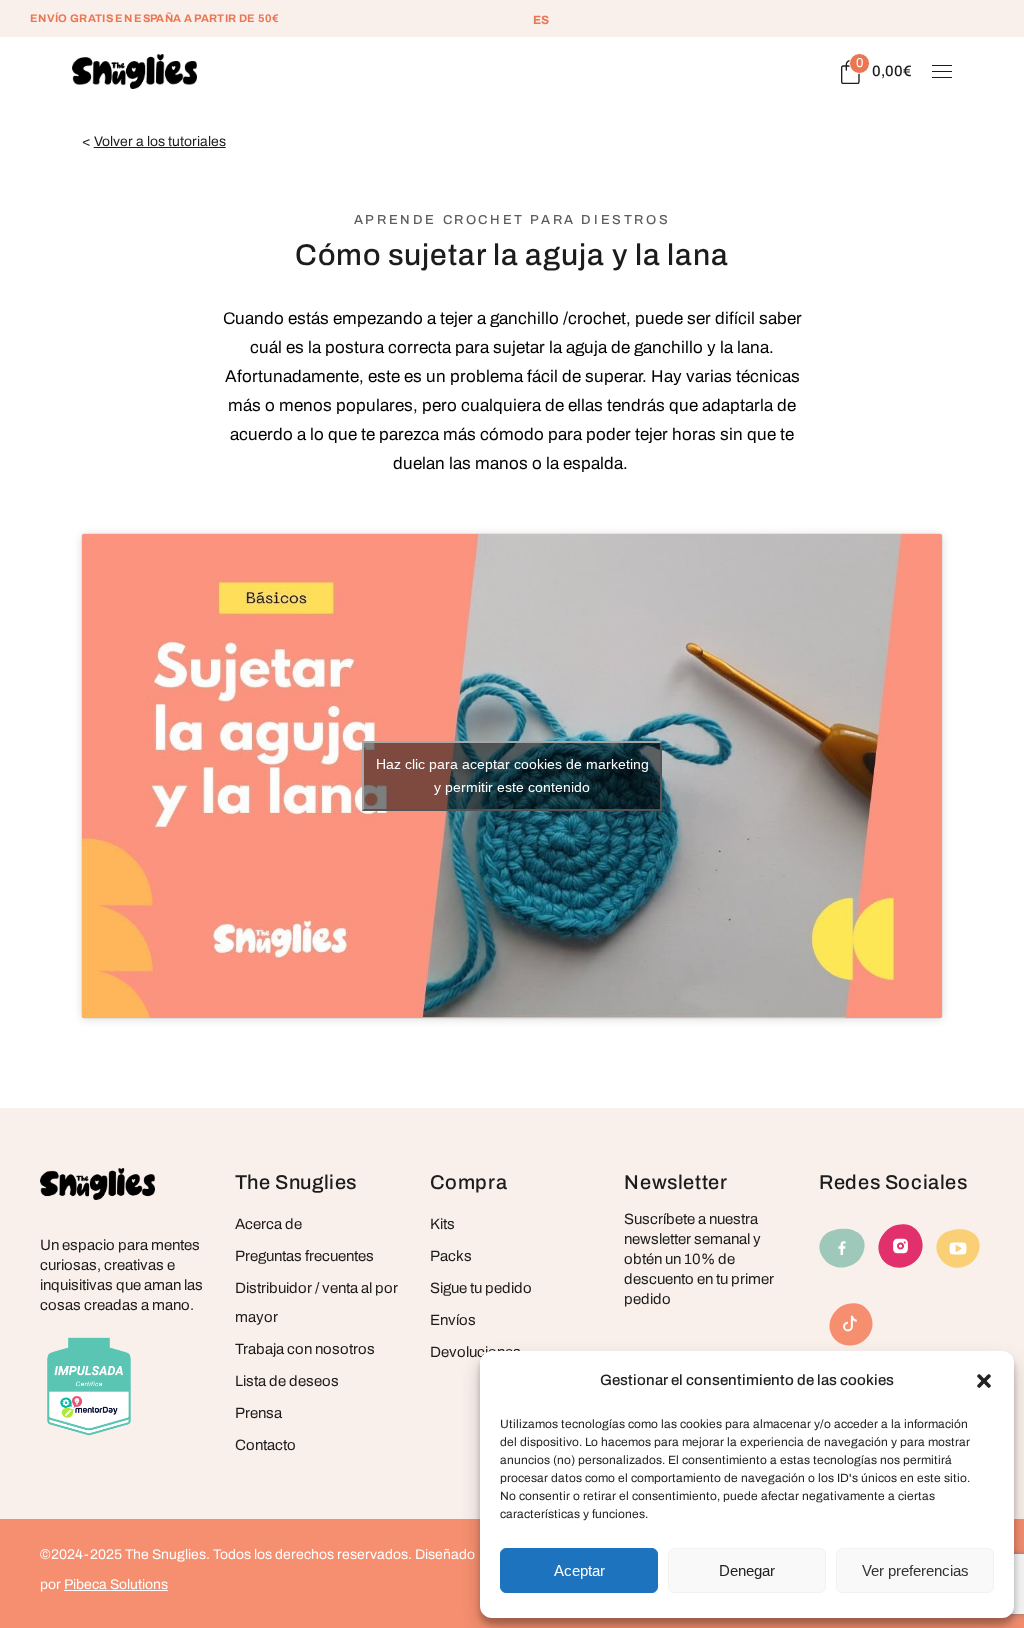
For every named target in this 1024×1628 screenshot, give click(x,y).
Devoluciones (475, 1352)
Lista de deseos (287, 1381)
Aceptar (579, 1570)
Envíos (453, 1320)
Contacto (265, 1445)
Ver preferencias (915, 1570)
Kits (442, 1224)
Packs (451, 1256)
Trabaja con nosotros (305, 1349)
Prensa (258, 1413)
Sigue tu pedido (481, 1288)
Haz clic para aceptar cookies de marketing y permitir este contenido (512, 775)
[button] (984, 1381)
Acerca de (268, 1224)
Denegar (747, 1570)
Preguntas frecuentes (304, 1256)
